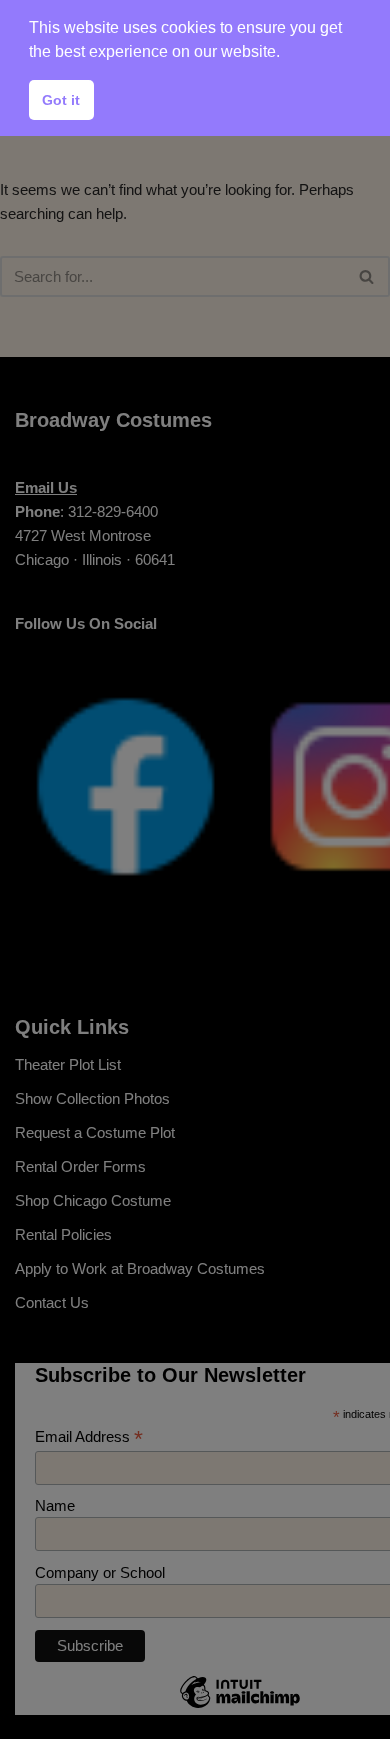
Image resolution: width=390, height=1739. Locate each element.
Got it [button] (61, 100)
